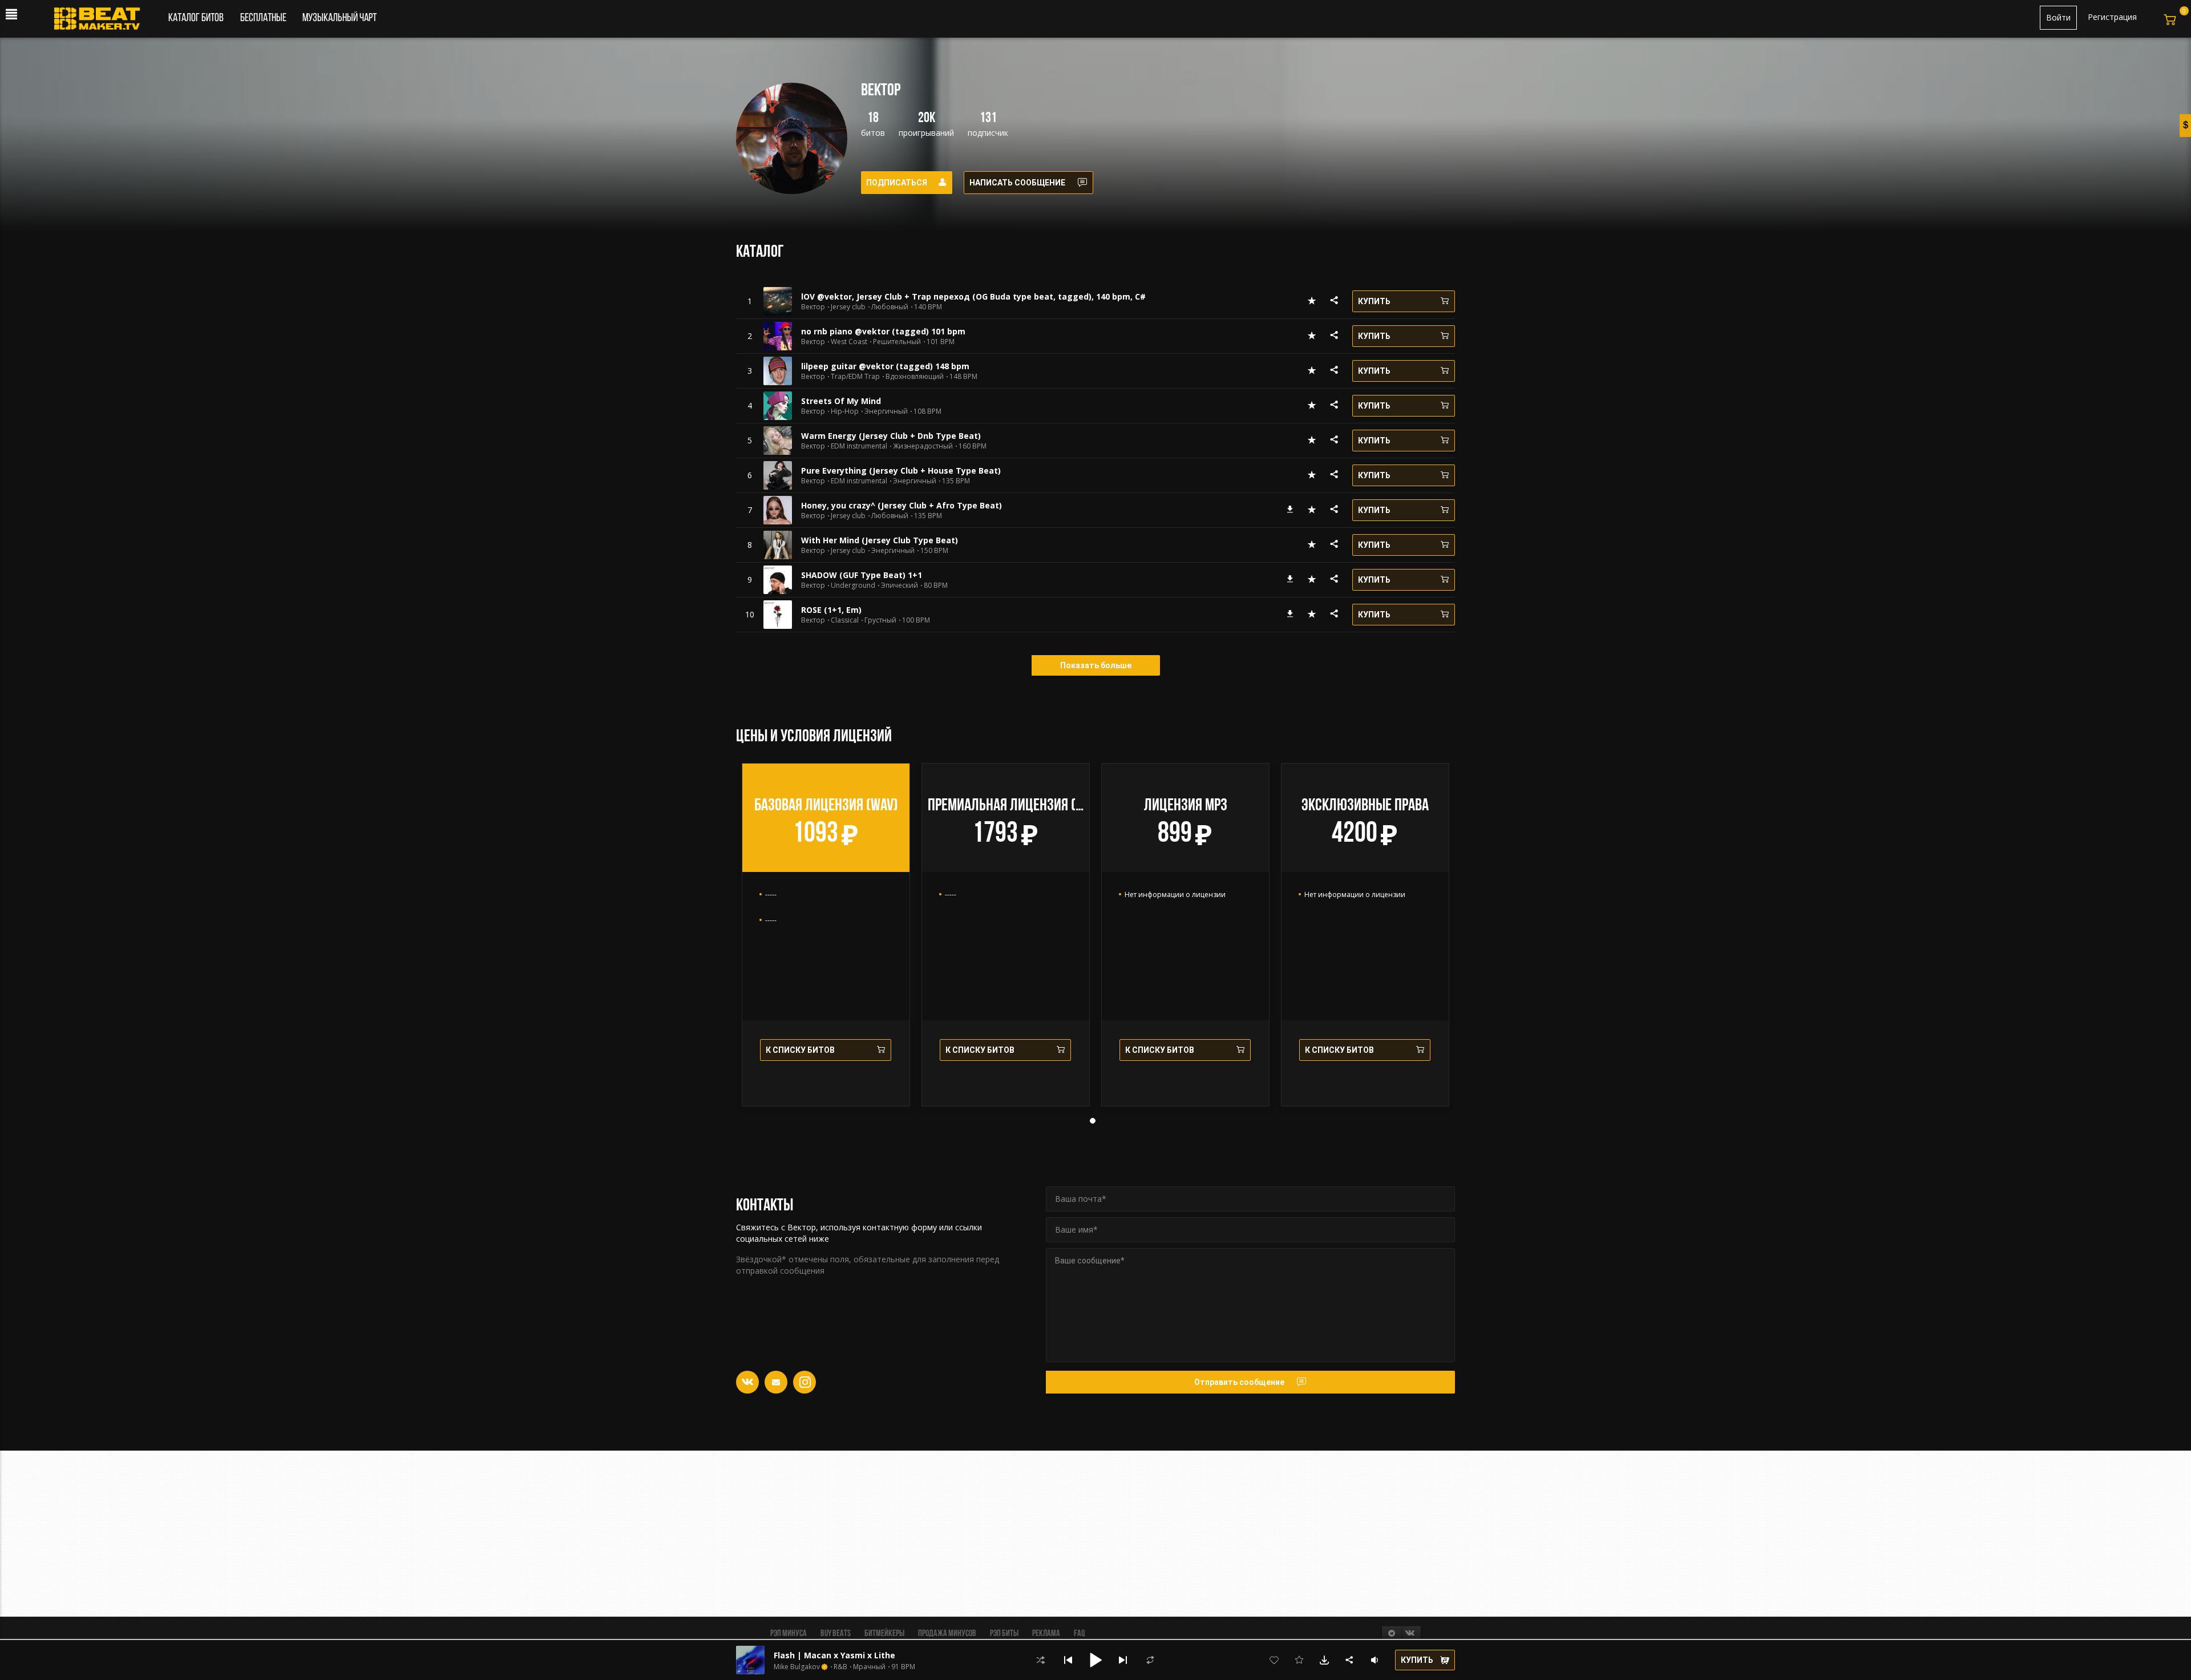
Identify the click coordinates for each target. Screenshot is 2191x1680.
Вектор (813, 307)
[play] (750, 301)
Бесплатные (264, 18)
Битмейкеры (884, 1634)
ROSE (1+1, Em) (831, 610)
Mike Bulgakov (797, 1667)
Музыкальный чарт (339, 18)
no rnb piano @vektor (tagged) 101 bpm (883, 331)
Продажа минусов (947, 1634)
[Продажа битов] (101, 22)
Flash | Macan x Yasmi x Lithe (834, 1655)
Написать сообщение (1017, 183)
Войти (2058, 17)
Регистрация (2112, 17)
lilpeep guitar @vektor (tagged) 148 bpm (885, 366)
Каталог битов (196, 18)
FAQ (1079, 1634)
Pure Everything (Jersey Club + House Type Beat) (901, 471)
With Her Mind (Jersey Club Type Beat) (880, 540)
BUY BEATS (836, 1634)
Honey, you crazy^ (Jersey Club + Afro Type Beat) (902, 505)
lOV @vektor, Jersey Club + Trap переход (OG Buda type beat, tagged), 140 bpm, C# (973, 296)
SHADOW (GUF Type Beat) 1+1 (862, 575)
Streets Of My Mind (841, 401)
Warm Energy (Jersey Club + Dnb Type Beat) (891, 436)
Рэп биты (1004, 1634)
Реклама (1046, 1634)
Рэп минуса (789, 1634)
